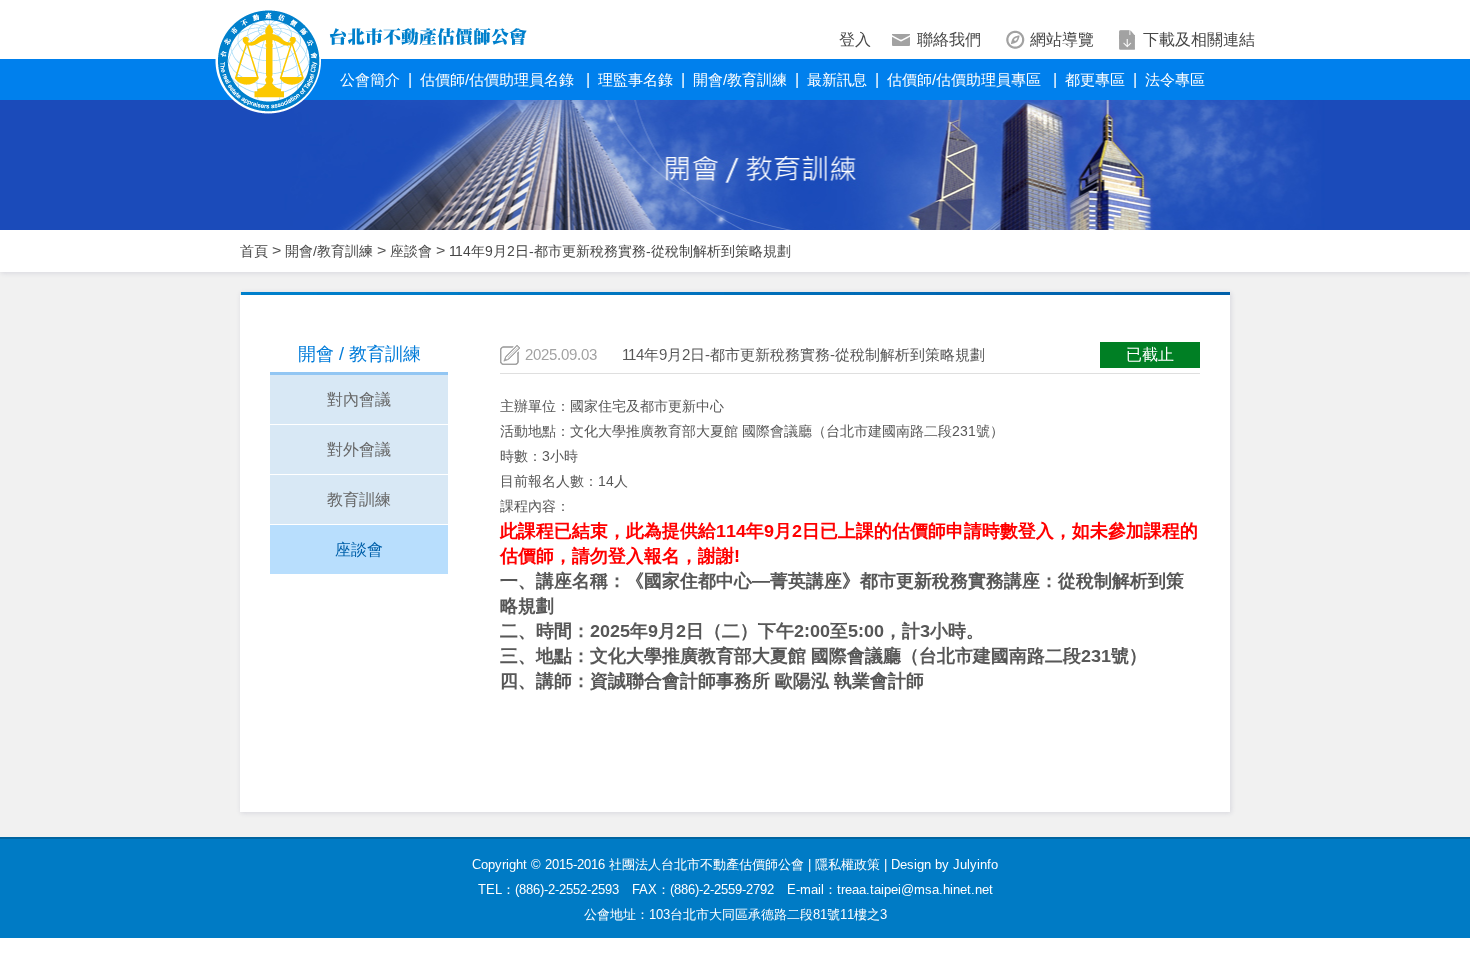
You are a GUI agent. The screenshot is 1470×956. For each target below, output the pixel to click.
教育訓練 (359, 499)
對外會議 (359, 449)
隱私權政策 (847, 864)
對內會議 (359, 399)
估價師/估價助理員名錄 (499, 79)
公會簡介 (370, 79)
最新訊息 (837, 79)
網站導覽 (1062, 39)
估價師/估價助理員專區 (966, 79)
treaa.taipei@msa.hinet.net (915, 889)
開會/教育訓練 (740, 79)
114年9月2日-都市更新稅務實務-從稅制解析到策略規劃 (620, 251)
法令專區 (1175, 79)
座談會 (411, 251)
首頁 (254, 251)
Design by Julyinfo (944, 864)
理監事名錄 (635, 79)
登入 (855, 39)
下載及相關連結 (1199, 39)
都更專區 (1095, 79)
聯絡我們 (949, 39)
